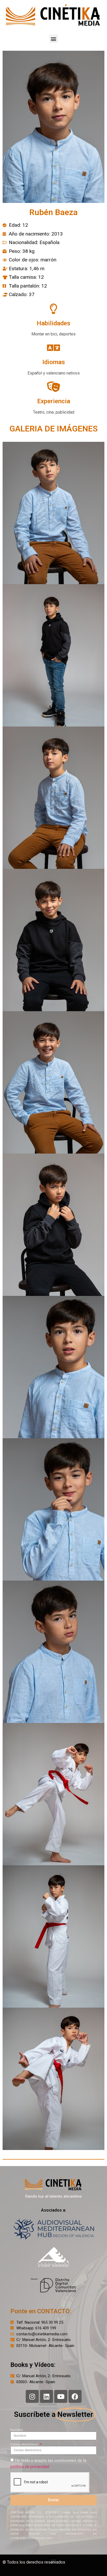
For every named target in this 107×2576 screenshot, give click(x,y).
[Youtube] (61, 2396)
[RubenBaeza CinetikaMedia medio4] (53, 940)
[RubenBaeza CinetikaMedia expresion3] (53, 1509)
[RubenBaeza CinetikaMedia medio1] (53, 513)
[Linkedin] (46, 2396)
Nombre (16, 2430)
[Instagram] (32, 2396)
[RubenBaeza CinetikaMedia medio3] (53, 798)
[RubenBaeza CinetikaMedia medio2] (53, 1082)
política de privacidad (30, 2467)
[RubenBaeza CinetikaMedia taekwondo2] (53, 2079)
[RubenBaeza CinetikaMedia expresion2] (53, 1652)
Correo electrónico (25, 2444)
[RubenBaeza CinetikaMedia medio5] (53, 1225)
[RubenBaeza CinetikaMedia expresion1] (53, 1367)
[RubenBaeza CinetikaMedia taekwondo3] (53, 1936)
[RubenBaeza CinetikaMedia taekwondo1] (53, 1794)
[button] (54, 39)
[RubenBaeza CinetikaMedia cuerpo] (53, 655)
